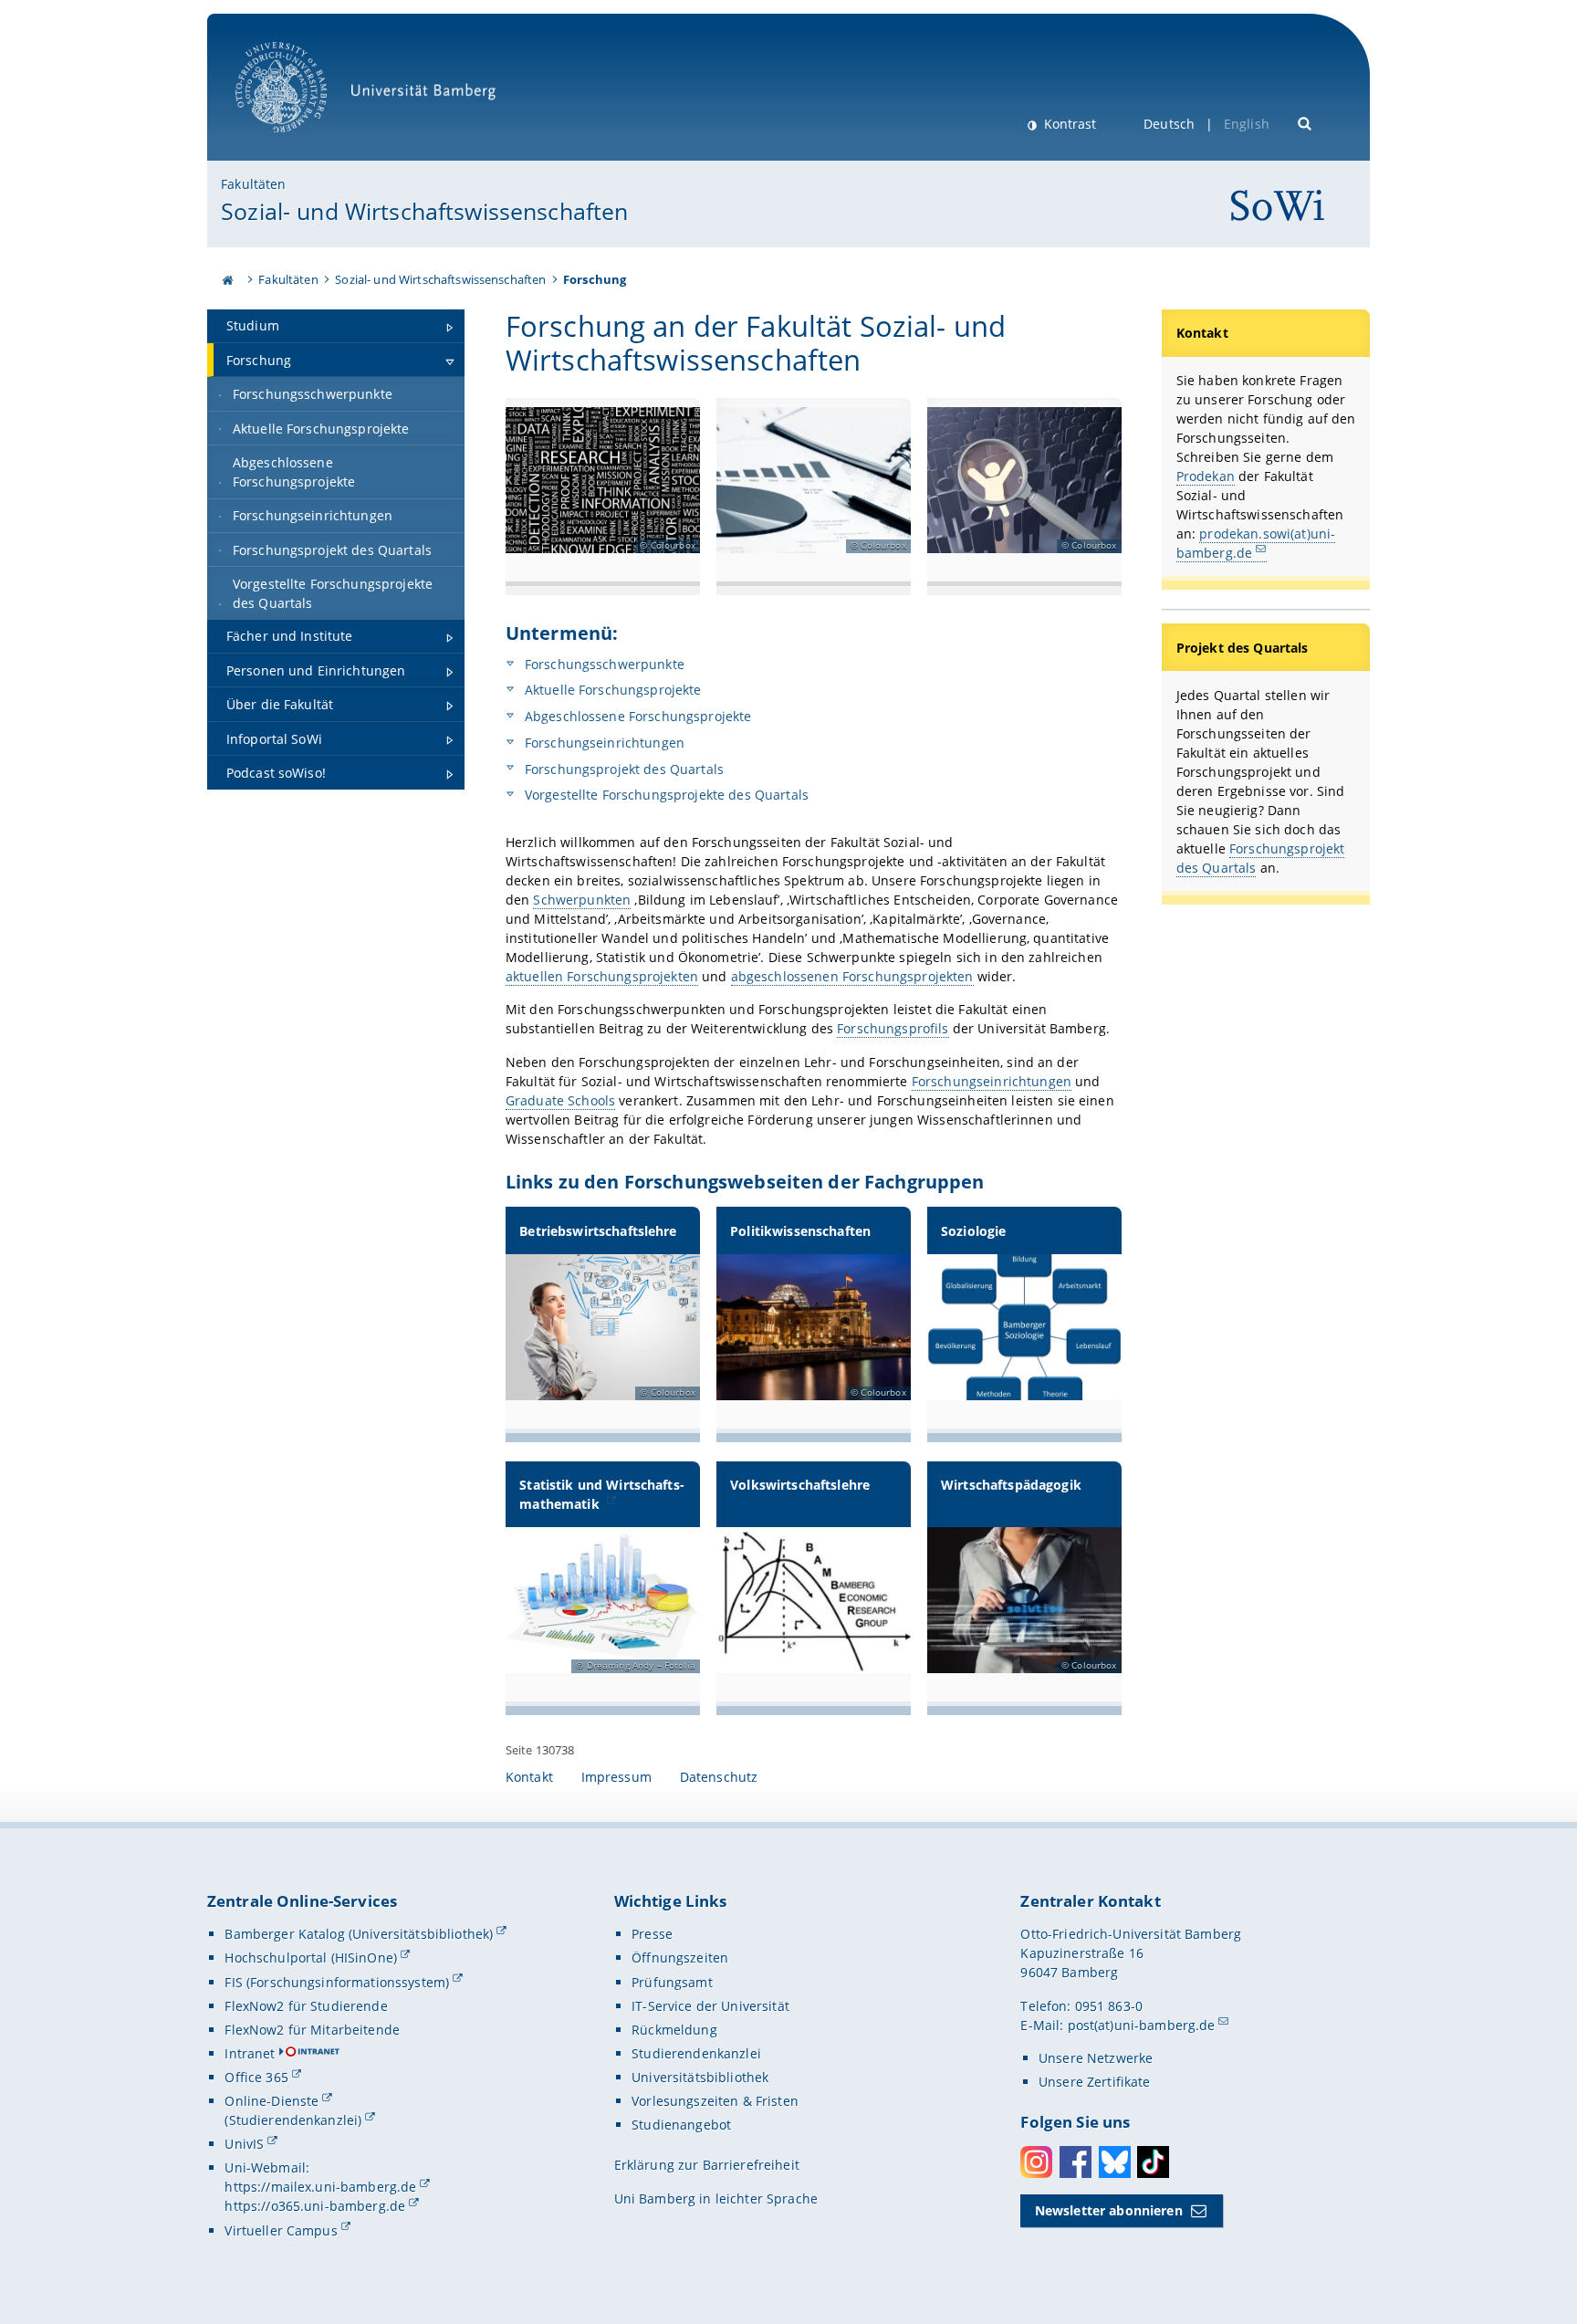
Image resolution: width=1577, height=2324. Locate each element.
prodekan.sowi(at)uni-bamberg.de (1256, 543)
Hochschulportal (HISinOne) (311, 1958)
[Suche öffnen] (1305, 122)
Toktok (1153, 2162)
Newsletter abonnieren (1109, 2210)
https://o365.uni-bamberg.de (315, 2206)
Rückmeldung (674, 2030)
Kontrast (1068, 124)
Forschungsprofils (893, 1028)
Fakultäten (253, 184)
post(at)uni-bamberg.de (1142, 2025)
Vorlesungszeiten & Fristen (715, 2101)
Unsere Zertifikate (1095, 2082)
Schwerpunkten (582, 900)
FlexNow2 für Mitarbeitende (312, 2030)
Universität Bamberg (300, 142)
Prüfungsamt (672, 1982)
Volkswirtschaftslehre (800, 1485)
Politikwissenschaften (800, 1231)
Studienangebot (681, 2125)
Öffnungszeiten (680, 1958)
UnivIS (244, 2144)
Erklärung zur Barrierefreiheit (707, 2165)
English (1247, 124)
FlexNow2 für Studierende (306, 2006)
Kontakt (529, 1777)
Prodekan (1206, 476)
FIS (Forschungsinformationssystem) (337, 1982)
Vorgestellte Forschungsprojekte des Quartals (665, 795)
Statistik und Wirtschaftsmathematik (602, 1494)
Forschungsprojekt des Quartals (622, 769)
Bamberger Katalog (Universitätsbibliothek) (359, 1934)
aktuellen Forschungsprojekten (602, 976)
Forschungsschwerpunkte (603, 664)
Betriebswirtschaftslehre (598, 1231)
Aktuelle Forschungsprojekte (611, 690)
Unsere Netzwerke (1096, 2058)
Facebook (1076, 2162)
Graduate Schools (560, 1100)
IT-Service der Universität (710, 2006)
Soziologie (973, 1231)
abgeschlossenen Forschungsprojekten (852, 976)
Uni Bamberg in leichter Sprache (716, 2198)
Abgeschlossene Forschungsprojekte (637, 716)
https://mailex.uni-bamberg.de (320, 2187)
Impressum (616, 1777)
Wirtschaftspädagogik (1011, 1485)
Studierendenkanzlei (696, 2053)
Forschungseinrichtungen (603, 743)
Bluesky (1115, 2162)
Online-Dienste (272, 2101)
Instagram (1036, 2162)
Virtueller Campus (281, 2230)
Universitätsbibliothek (700, 2077)
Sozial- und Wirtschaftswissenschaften (424, 211)
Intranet (250, 2053)
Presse (652, 1934)
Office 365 (256, 2077)
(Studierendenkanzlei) (293, 2120)
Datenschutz (719, 1777)
